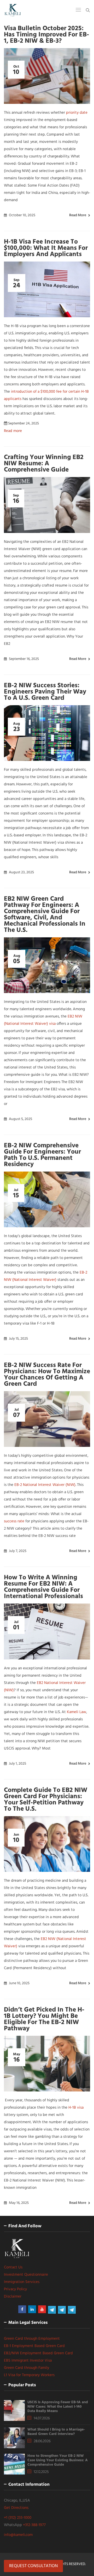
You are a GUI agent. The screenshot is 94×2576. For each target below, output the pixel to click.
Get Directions (16, 2508)
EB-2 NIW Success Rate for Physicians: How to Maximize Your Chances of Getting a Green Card (47, 1375)
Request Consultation (33, 2566)
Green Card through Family (27, 2368)
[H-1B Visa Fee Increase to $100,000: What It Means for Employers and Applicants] (47, 289)
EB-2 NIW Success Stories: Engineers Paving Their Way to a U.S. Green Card (45, 692)
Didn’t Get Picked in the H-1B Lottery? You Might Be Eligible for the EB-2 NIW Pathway (44, 2019)
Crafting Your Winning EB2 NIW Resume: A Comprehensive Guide (44, 464)
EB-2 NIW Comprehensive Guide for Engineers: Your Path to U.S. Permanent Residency (42, 1155)
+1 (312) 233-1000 (18, 2518)
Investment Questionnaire (26, 2275)
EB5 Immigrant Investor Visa (28, 2361)
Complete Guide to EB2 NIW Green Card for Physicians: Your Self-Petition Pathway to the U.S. (46, 1800)
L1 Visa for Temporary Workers (29, 2375)
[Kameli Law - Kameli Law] (13, 10)
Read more (78, 215)
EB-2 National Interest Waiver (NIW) (45, 1485)
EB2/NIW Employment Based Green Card (38, 2353)
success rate (14, 1521)
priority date (77, 113)
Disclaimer (13, 2297)
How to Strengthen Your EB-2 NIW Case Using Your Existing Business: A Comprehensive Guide (58, 2460)
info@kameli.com (18, 2535)
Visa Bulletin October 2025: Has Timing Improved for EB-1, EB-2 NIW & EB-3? (46, 35)
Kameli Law (77, 1712)
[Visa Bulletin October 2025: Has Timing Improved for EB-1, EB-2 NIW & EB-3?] (47, 76)
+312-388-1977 (34, 2525)
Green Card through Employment (32, 2339)
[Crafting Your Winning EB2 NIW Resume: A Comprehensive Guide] (47, 505)
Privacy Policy (15, 2289)
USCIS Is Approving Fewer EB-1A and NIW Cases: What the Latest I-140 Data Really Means (58, 2407)
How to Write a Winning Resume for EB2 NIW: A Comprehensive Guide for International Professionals (43, 1587)
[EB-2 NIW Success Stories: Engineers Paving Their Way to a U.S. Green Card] (47, 733)
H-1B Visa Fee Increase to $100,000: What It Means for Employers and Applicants (46, 248)
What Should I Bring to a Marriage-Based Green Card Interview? (56, 2432)
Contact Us (13, 2267)
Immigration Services (22, 2282)
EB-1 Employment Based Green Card (34, 2346)
